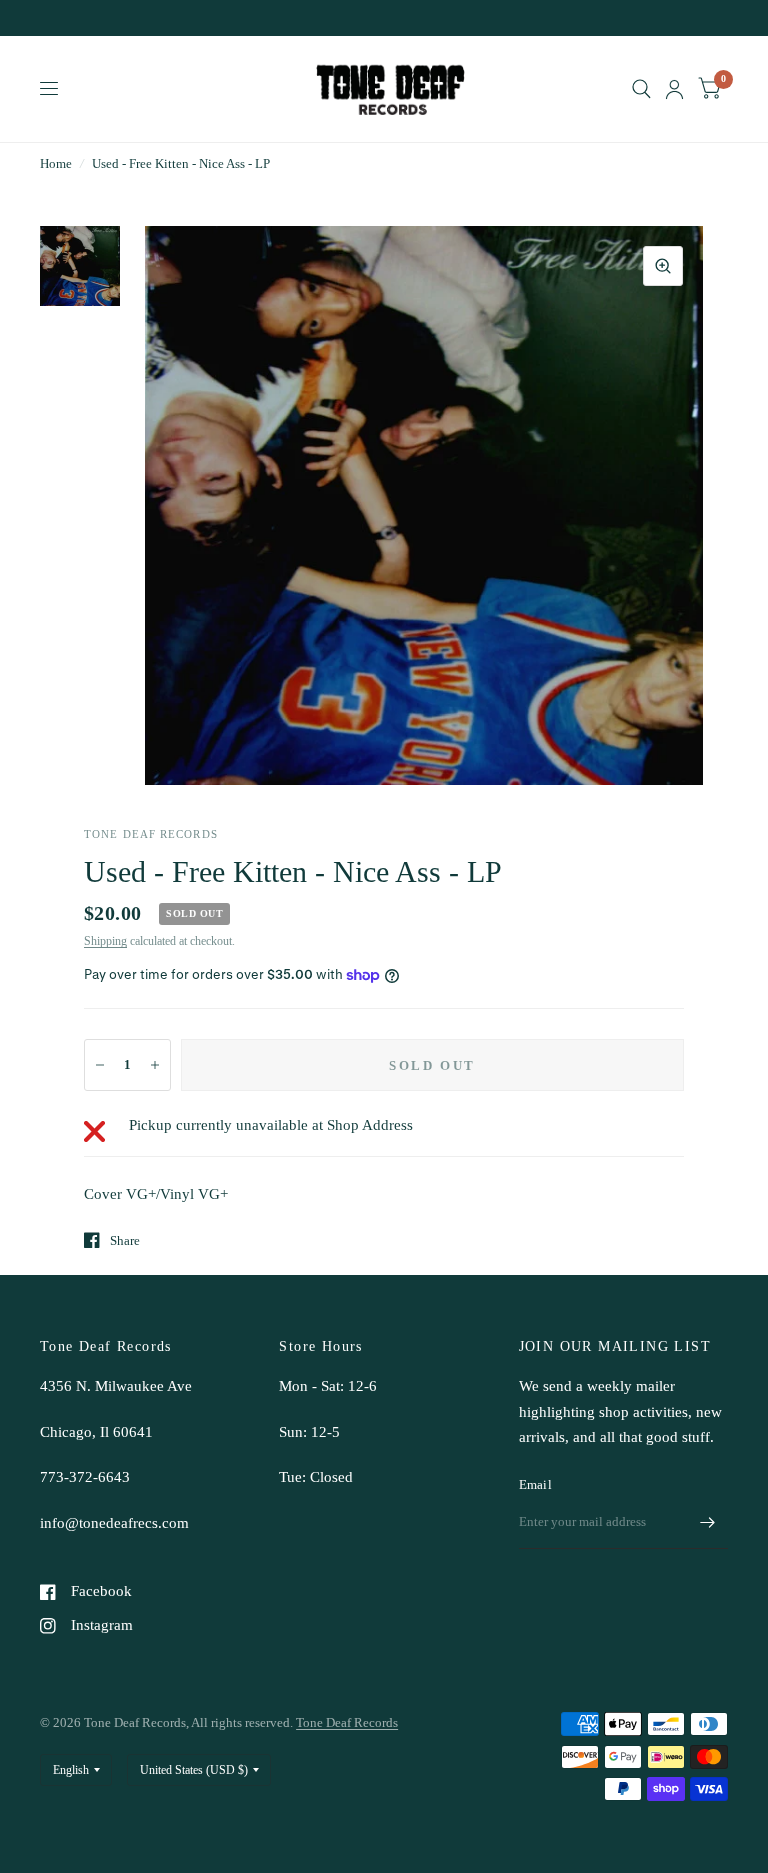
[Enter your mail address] (708, 1523)
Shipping (105, 941)
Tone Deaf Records (347, 1722)
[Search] (641, 89)
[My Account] (674, 89)
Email (535, 1484)
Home (56, 163)
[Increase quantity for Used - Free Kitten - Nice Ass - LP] (155, 1065)
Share (125, 1240)
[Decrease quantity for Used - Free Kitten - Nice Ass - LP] (100, 1065)
